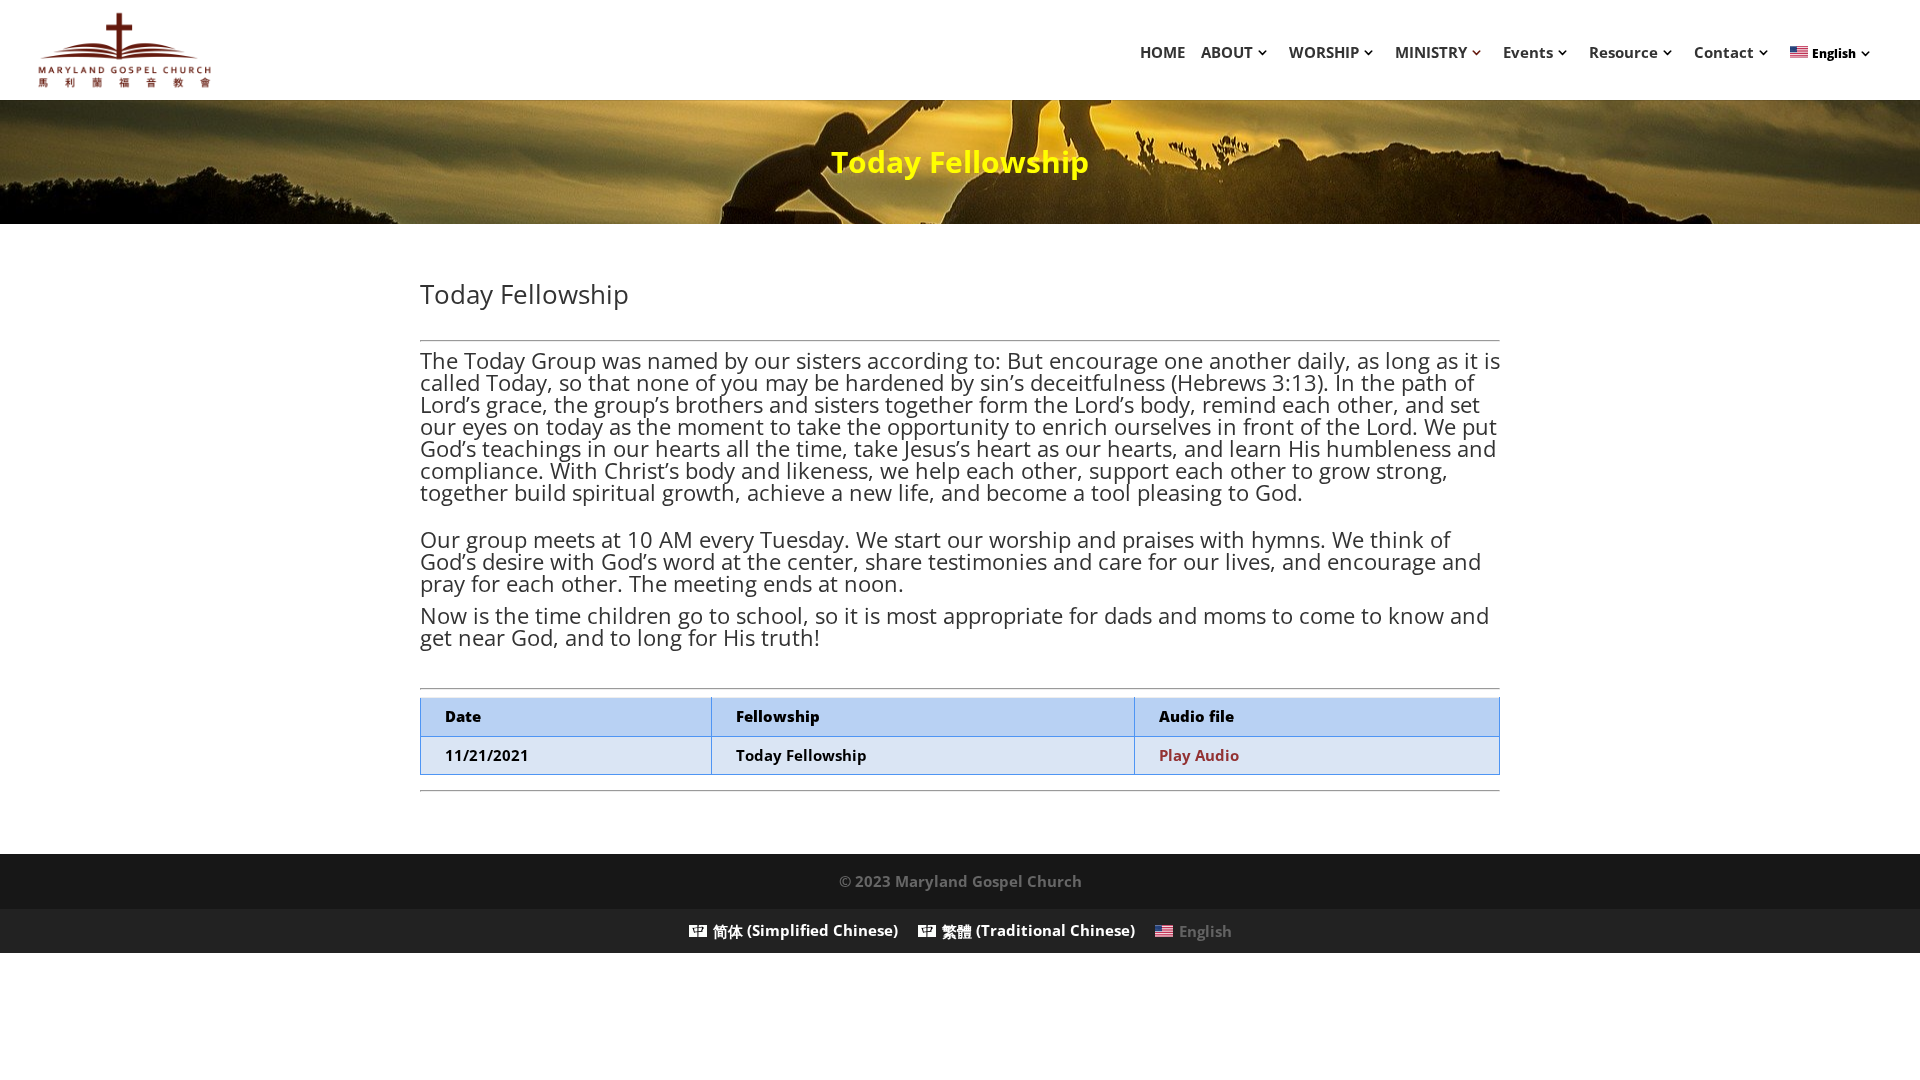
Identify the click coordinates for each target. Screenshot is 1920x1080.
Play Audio (1199, 755)
